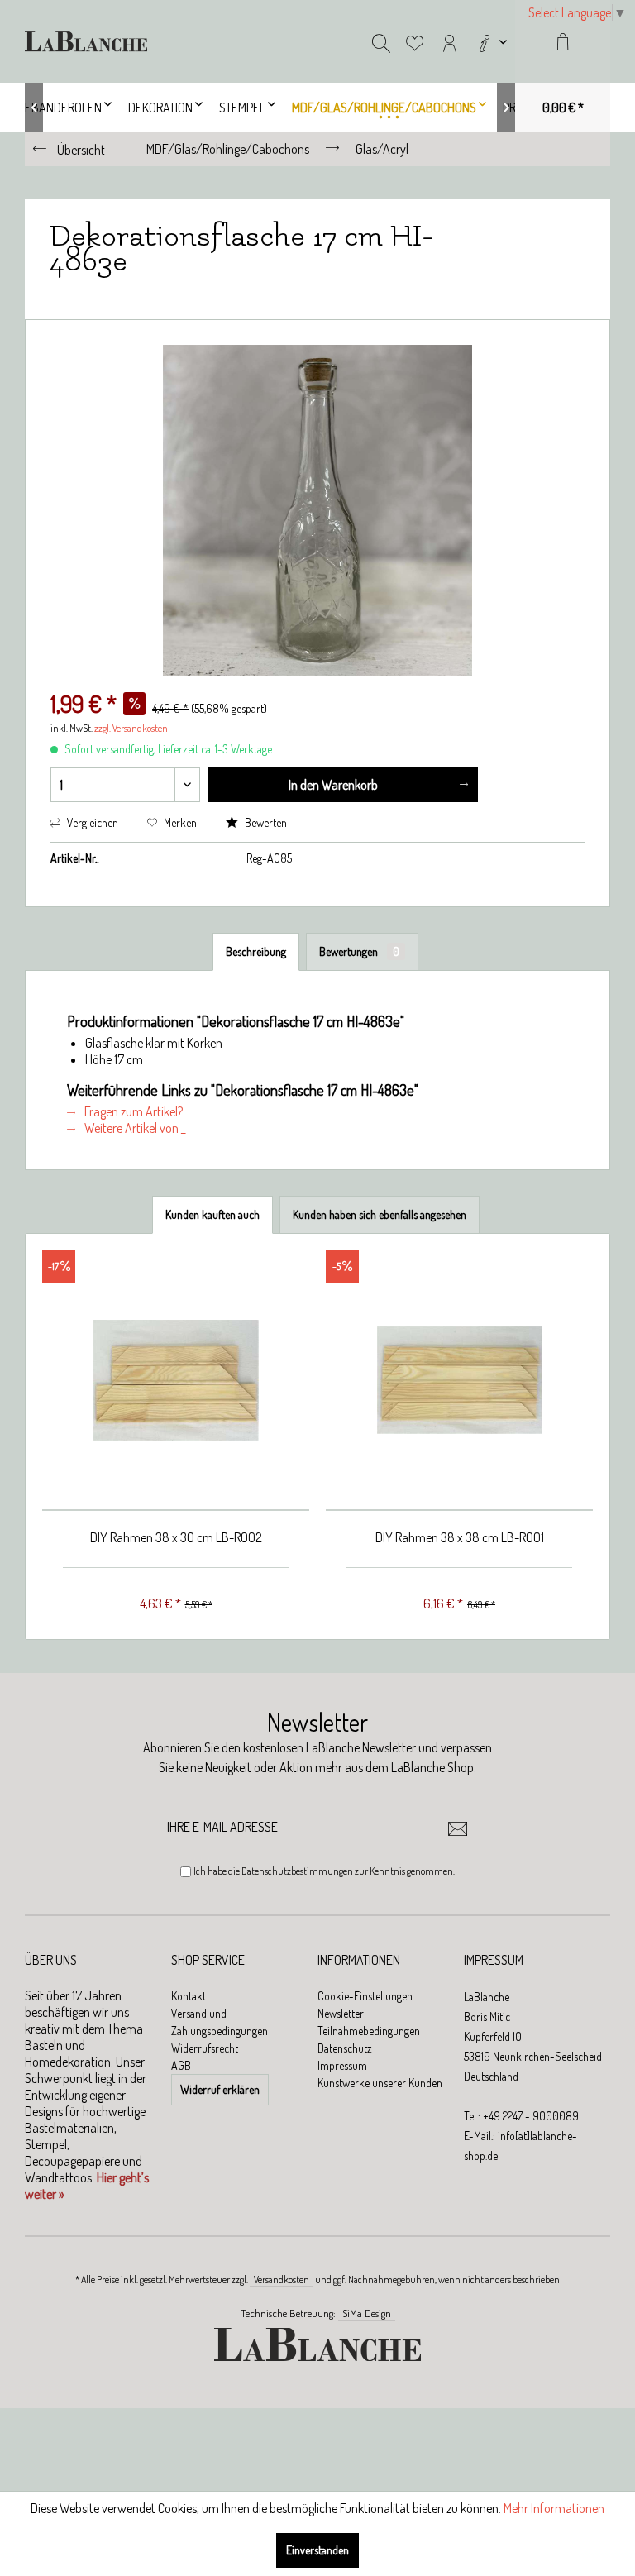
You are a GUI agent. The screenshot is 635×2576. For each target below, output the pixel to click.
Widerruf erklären (220, 2089)
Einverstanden (317, 2550)
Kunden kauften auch (212, 1214)
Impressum (342, 2065)
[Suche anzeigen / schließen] (381, 41)
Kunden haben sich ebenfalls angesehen (380, 1214)
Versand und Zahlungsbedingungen (220, 2022)
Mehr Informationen (554, 2508)
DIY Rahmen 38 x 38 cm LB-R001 (460, 1537)
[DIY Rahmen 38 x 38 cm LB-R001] (459, 1381)
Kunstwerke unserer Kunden (380, 2083)
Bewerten (265, 822)
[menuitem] (491, 41)
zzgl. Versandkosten (131, 728)
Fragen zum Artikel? (132, 1111)
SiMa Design (367, 2313)
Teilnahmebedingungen (369, 2031)
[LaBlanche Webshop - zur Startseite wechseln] (86, 41)
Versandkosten (282, 2280)
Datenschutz (345, 2048)
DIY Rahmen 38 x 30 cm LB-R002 (176, 1537)
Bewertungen (359, 951)
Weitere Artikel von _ (134, 1128)
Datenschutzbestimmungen (297, 1871)
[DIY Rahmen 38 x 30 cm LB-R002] (176, 1381)
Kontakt (189, 1996)
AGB (181, 2065)
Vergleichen (91, 822)
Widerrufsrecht (205, 2048)
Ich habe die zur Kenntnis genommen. (324, 1871)
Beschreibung (256, 951)
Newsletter (341, 2013)
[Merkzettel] (415, 41)
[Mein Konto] (450, 41)
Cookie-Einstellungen (365, 1996)
